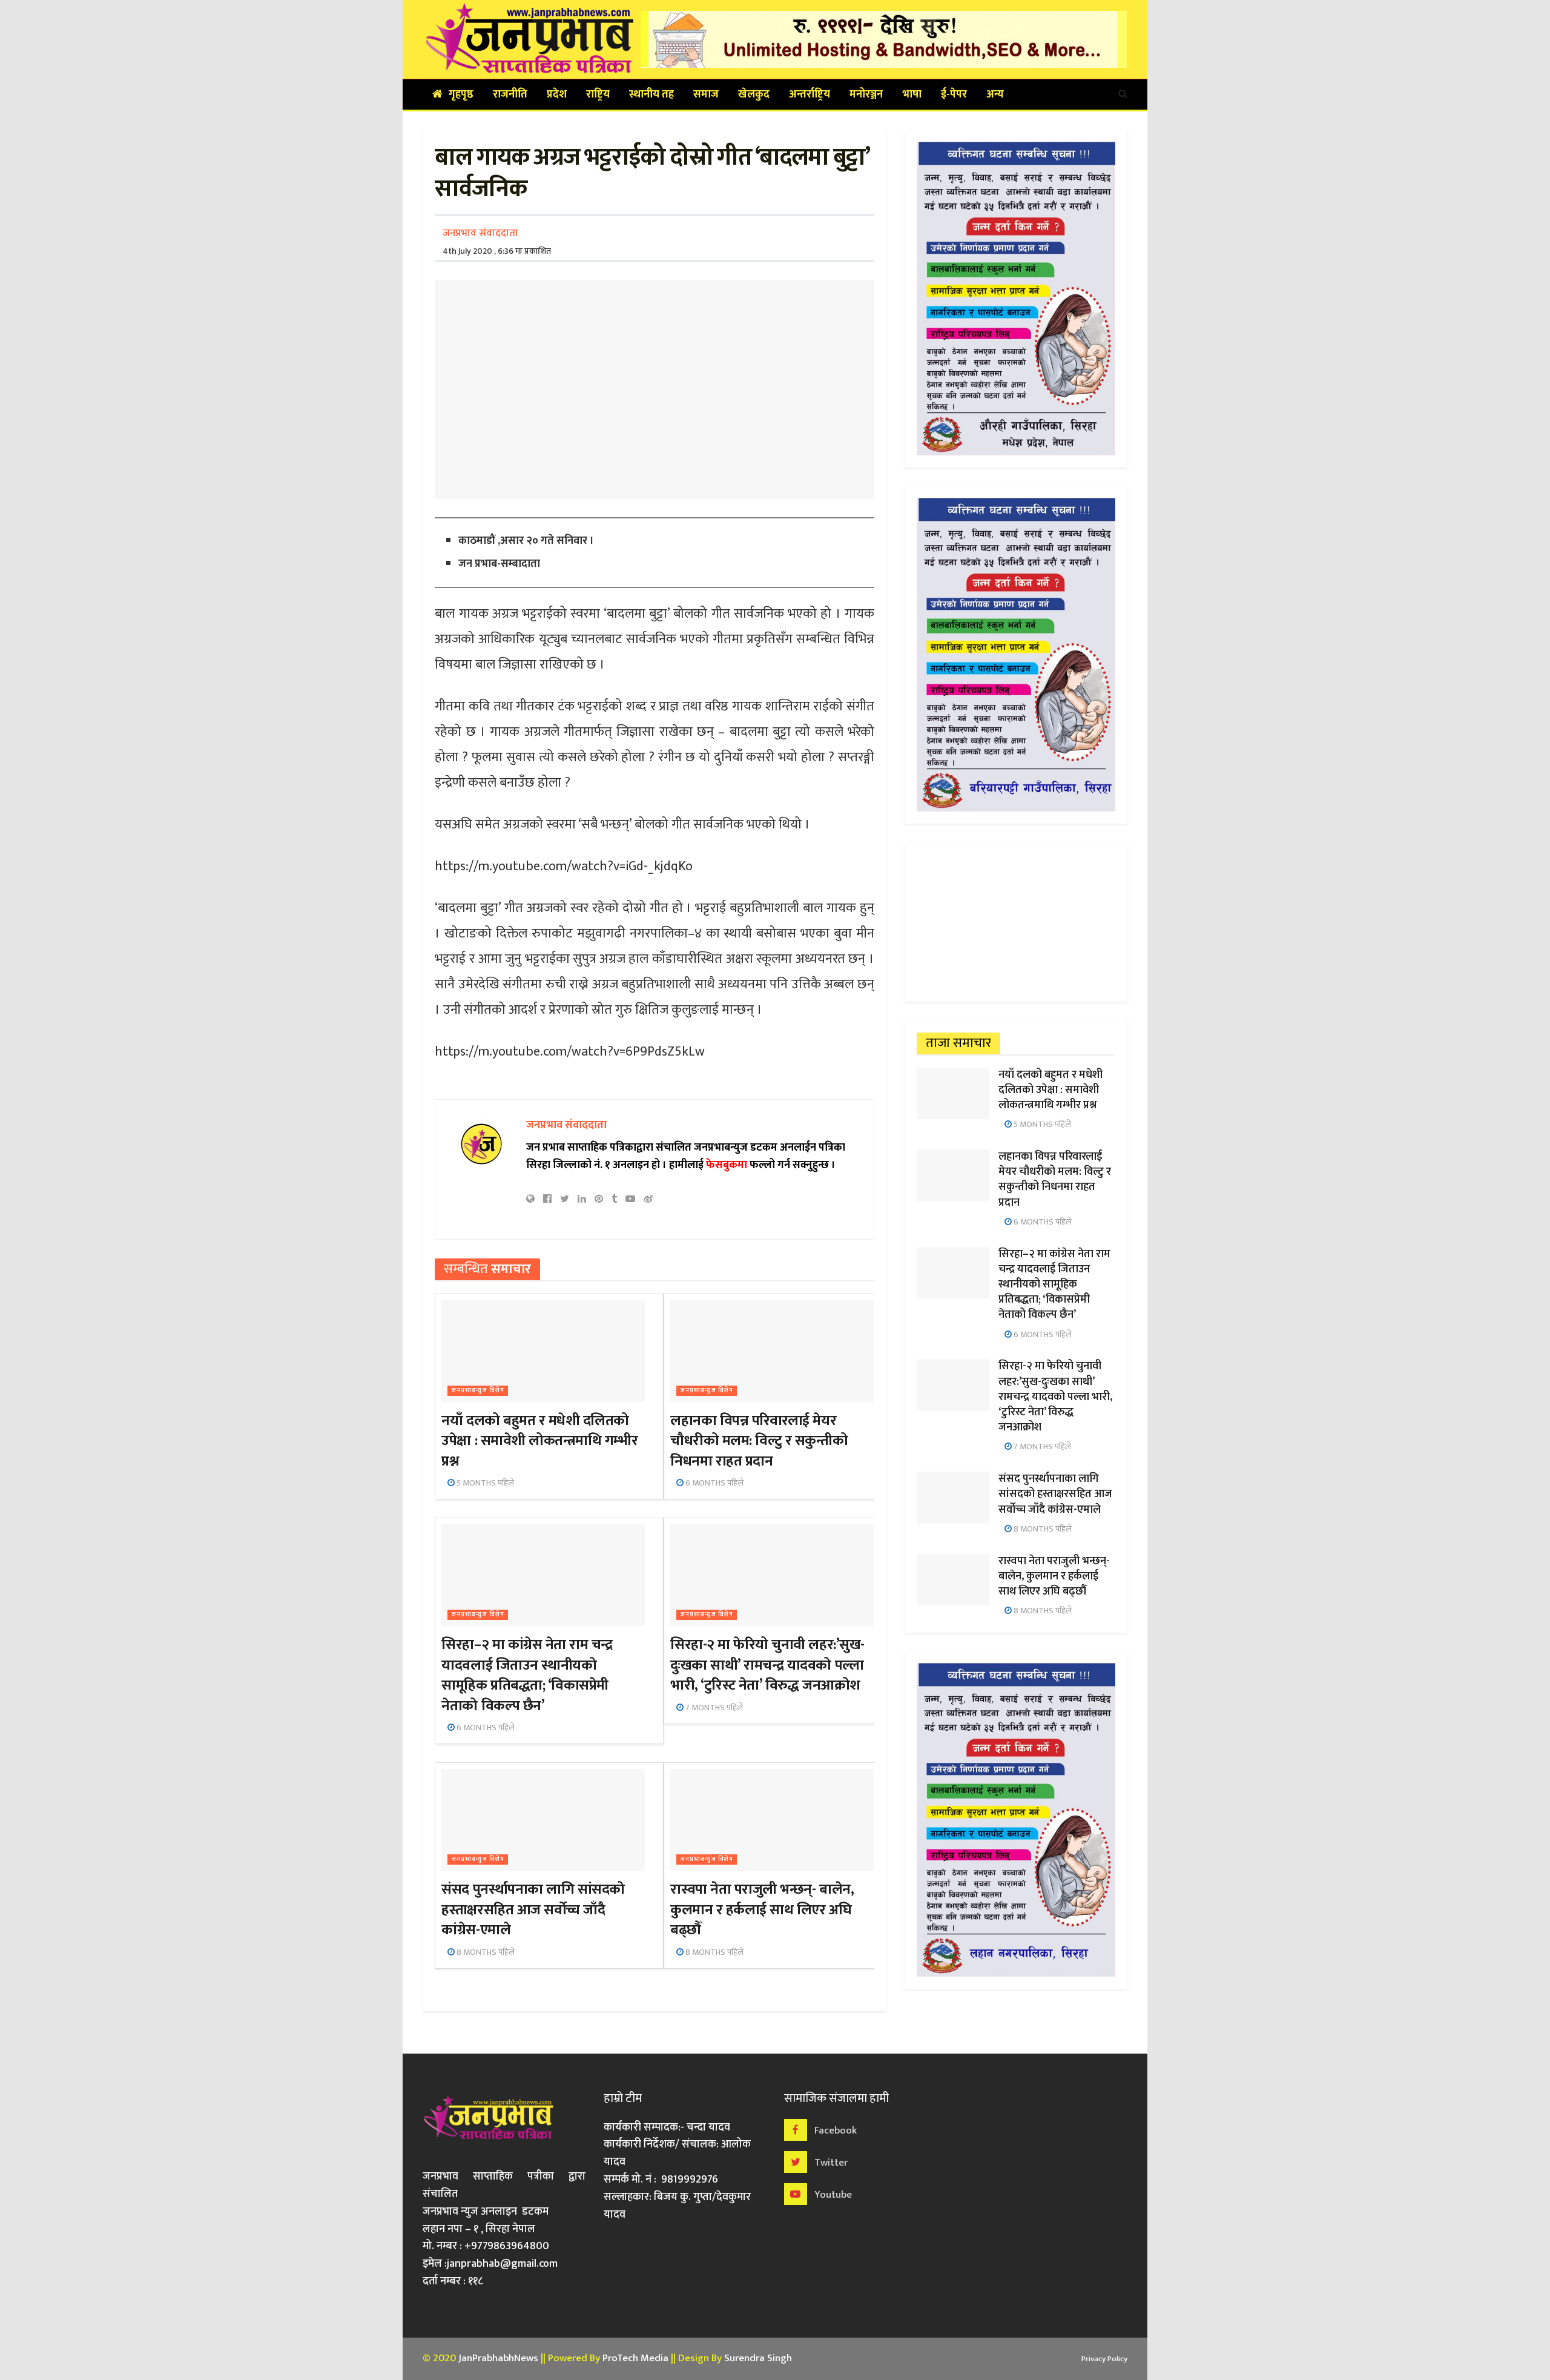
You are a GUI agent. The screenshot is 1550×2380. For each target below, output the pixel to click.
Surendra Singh (758, 2358)
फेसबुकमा (727, 1165)
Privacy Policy (1104, 2359)
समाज (706, 94)
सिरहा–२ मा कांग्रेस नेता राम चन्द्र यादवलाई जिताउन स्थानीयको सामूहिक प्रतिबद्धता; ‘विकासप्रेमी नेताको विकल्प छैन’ (527, 1675)
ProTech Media (635, 2358)
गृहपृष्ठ (461, 94)
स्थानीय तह (651, 94)
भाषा (912, 94)
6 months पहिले (714, 1483)
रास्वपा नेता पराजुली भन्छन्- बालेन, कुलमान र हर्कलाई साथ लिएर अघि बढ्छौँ (762, 1910)
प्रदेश (557, 94)
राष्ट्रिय (598, 94)
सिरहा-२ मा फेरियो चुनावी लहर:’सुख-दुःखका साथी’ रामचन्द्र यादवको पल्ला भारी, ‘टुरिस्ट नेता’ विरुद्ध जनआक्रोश (767, 1665)
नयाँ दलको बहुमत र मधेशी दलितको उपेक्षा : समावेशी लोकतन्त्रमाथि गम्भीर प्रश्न (539, 1441)
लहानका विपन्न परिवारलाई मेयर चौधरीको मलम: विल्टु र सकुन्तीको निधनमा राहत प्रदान (759, 1441)
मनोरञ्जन (866, 94)
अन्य (995, 94)
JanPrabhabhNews (498, 2358)
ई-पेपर (954, 94)
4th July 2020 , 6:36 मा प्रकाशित (497, 251)
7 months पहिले (713, 1707)
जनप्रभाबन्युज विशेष (478, 1391)
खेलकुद (754, 94)
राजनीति (510, 94)
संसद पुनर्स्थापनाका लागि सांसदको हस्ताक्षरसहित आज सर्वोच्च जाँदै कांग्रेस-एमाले (533, 1910)
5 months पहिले (484, 1483)
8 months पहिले (485, 1952)
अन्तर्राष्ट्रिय (810, 94)
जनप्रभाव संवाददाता (480, 233)
